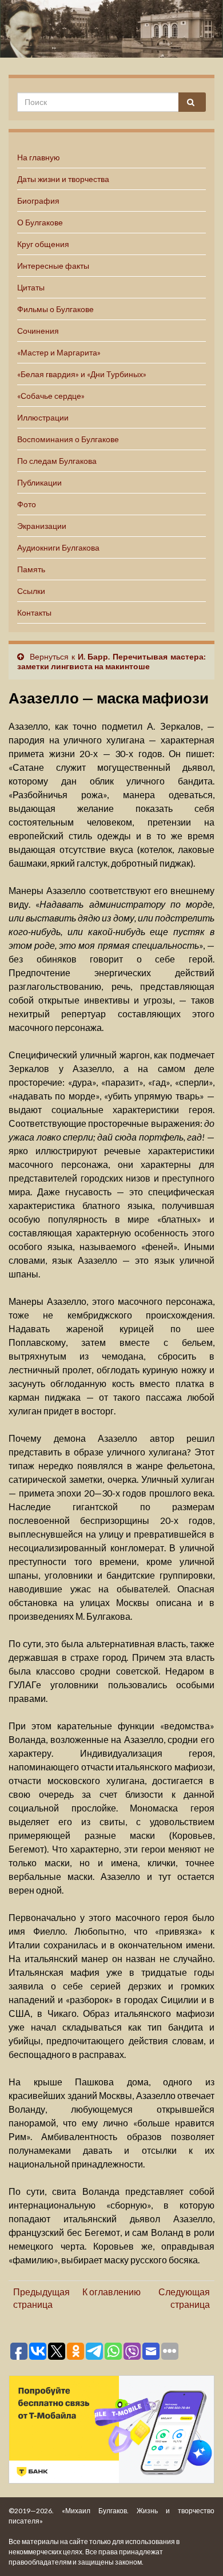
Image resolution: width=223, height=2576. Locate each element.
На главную (39, 157)
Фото (27, 504)
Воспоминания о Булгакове (68, 439)
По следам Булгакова (57, 461)
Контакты (34, 612)
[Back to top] (197, 2550)
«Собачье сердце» (51, 396)
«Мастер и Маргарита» (59, 352)
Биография (38, 201)
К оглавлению (111, 2292)
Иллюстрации (43, 417)
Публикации (39, 482)
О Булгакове (40, 222)
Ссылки (31, 591)
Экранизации (42, 526)
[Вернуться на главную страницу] (111, 29)
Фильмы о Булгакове (55, 309)
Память (31, 569)
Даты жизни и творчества (63, 179)
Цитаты (31, 287)
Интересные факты (53, 266)
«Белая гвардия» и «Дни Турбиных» (82, 374)
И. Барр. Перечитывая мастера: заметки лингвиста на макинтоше (111, 661)
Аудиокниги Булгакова (58, 547)
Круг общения (43, 244)
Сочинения (38, 331)
